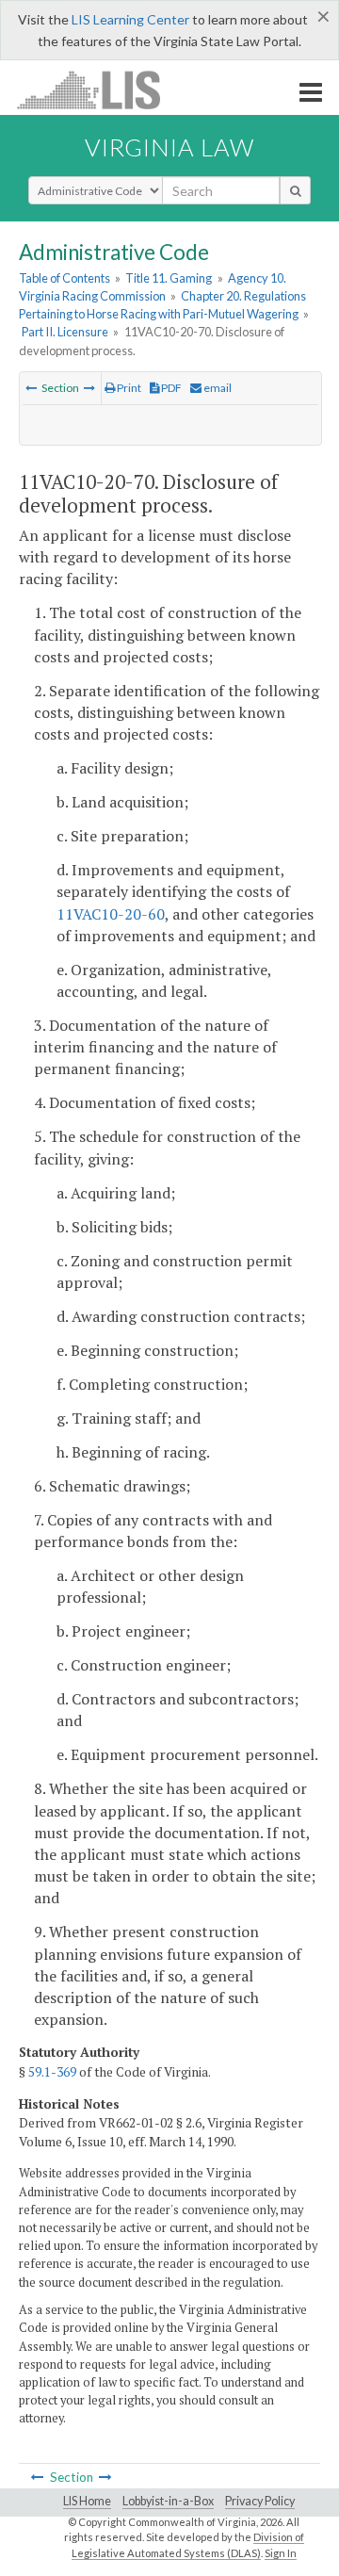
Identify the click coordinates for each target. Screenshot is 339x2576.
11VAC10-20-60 (111, 914)
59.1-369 (52, 2072)
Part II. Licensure (65, 332)
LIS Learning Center (130, 19)
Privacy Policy (260, 2501)
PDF (170, 388)
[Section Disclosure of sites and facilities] (31, 388)
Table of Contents (65, 278)
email (217, 388)
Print (128, 388)
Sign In (281, 2553)
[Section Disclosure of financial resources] (89, 388)
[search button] (295, 190)
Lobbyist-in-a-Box (168, 2501)
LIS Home (87, 2501)
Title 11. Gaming (169, 278)
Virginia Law (169, 147)
